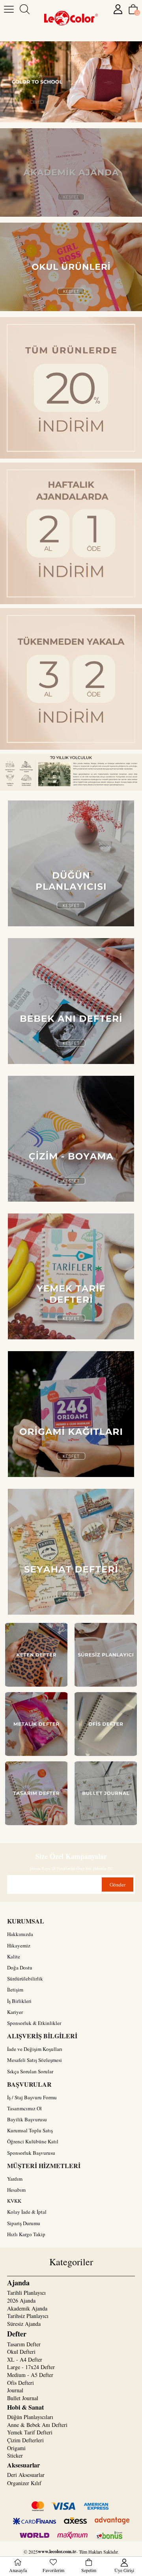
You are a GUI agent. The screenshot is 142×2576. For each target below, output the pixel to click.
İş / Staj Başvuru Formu (32, 2097)
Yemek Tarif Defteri (30, 2432)
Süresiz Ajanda (24, 2324)
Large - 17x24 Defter (31, 2367)
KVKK (14, 2201)
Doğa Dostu (20, 1967)
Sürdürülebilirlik (25, 1979)
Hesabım (16, 2190)
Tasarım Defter (24, 2344)
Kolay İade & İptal (27, 2212)
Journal (15, 2390)
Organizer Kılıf (24, 2483)
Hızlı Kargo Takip (26, 2234)
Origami (16, 2448)
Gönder (118, 1885)
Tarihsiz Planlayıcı (28, 2316)
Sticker (15, 2455)
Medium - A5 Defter (30, 2375)
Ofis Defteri (21, 2383)
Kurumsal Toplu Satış (30, 2130)
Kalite (14, 1956)
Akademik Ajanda (27, 2308)
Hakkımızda (20, 1934)
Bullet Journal (23, 2398)
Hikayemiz (19, 1945)
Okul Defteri (21, 2352)
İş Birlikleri (19, 2001)
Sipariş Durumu (24, 2223)
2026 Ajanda (21, 2300)
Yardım (15, 2179)
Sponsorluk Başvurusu (31, 2153)
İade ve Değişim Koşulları (35, 2049)
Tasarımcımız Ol (24, 2108)
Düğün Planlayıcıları (30, 2417)
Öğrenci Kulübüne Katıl (33, 2141)
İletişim (15, 1990)
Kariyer (15, 2012)
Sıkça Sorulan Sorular (30, 2071)
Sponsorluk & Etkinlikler (34, 2023)
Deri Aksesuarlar (26, 2475)
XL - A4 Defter (25, 2359)
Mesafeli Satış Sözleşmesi (35, 2060)
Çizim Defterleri (25, 2440)
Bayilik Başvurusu (27, 2119)
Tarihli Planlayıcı (26, 2293)
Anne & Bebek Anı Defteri (37, 2425)
